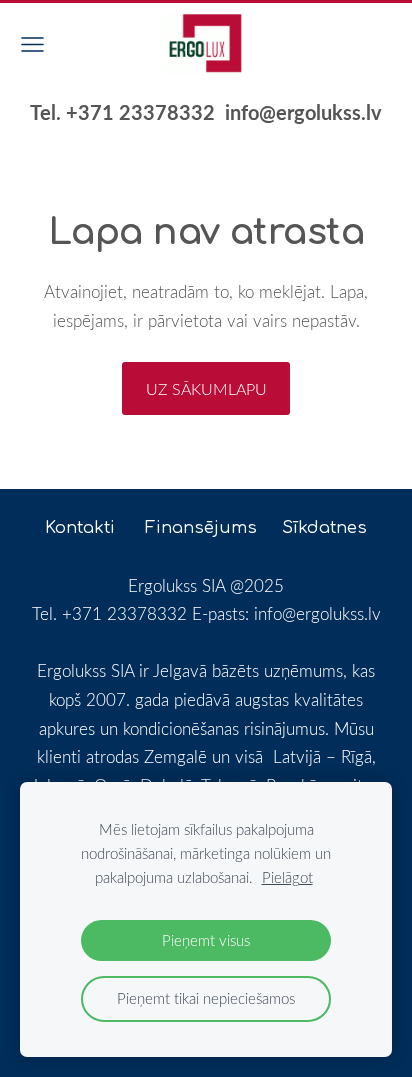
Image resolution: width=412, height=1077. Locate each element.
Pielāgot (287, 877)
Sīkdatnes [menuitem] (324, 527)
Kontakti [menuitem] (80, 527)
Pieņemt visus (206, 940)
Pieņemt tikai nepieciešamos (206, 998)
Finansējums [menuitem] (201, 527)
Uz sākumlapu (206, 389)
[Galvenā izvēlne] (32, 44)
